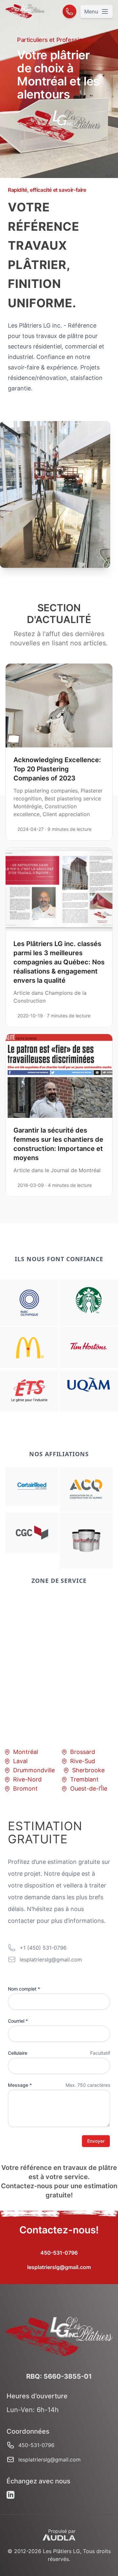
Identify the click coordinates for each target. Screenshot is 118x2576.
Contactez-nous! (59, 2230)
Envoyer (96, 2141)
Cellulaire (18, 2053)
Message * (20, 2085)
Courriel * (18, 2021)
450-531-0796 (59, 2253)
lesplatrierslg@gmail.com (59, 2267)
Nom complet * (24, 1989)
